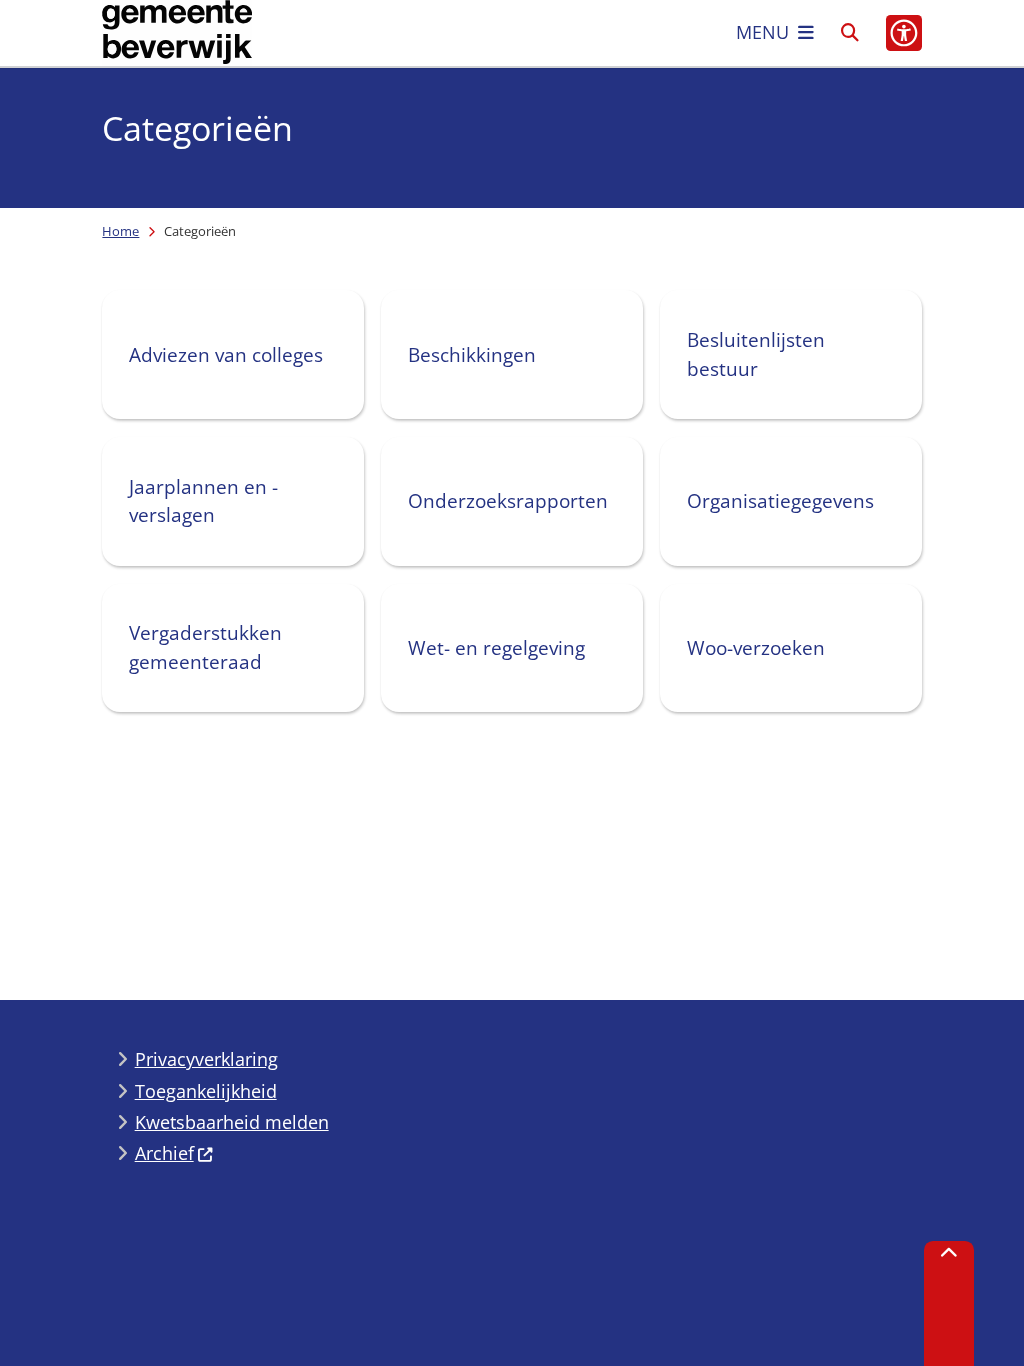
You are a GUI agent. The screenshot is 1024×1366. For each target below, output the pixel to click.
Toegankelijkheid (206, 1091)
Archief (164, 1153)
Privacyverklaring (206, 1059)
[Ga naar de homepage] (177, 33)
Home (120, 231)
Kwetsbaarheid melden (232, 1122)
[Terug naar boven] (949, 1303)
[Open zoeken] (850, 33)
